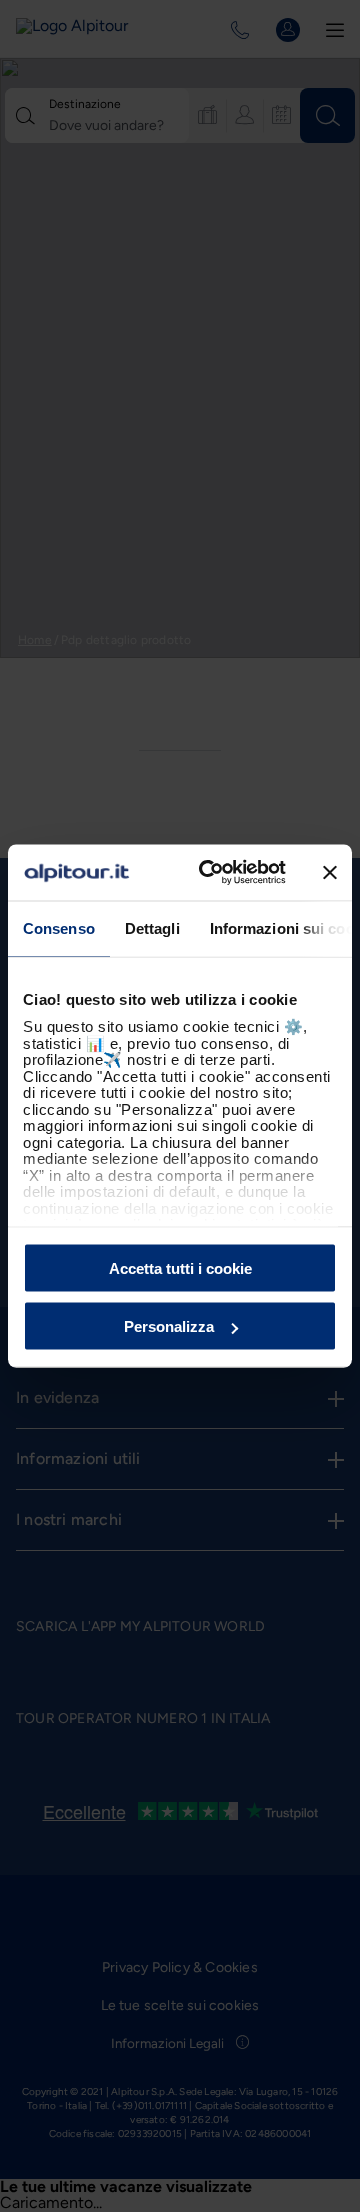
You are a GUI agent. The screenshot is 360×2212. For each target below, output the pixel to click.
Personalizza (169, 1326)
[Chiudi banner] (330, 872)
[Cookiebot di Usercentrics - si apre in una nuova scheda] (211, 873)
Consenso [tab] (59, 927)
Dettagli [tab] (152, 927)
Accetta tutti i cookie (180, 1267)
